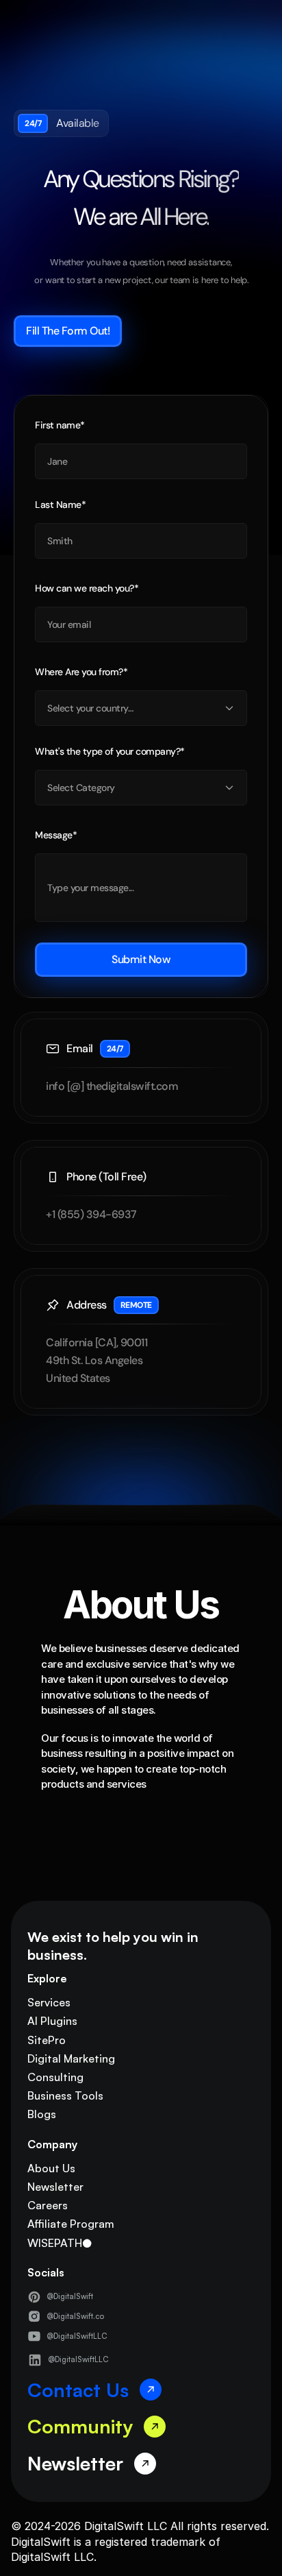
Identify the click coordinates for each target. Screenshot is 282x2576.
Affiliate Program (71, 2224)
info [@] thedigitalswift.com (112, 1086)
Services (49, 2002)
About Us (51, 2168)
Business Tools (65, 2095)
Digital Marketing (71, 2058)
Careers (48, 2205)
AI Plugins (52, 2021)
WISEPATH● (60, 2243)
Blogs (42, 2114)
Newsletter (55, 2187)
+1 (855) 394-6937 (91, 1214)
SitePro (47, 2040)
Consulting (55, 2077)
